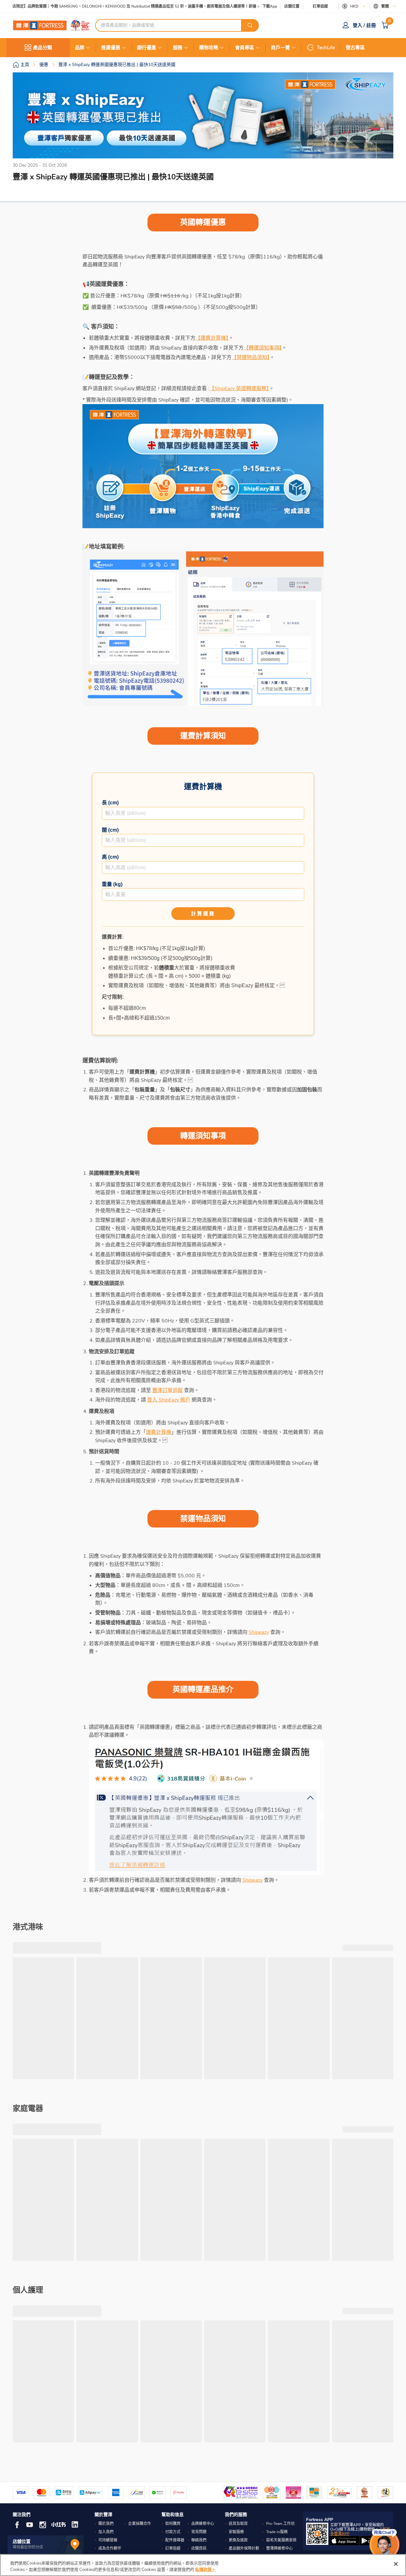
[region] (203, 2565)
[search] (250, 25)
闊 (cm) (110, 830)
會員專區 (245, 48)
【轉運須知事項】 (263, 348)
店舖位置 (292, 7)
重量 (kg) (112, 884)
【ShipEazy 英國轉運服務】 (239, 389)
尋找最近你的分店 (28, 2547)
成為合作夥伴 (110, 2548)
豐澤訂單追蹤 (167, 1390)
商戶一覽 (280, 48)
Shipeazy (259, 1632)
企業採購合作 (140, 2524)
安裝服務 (236, 2532)
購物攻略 (209, 48)
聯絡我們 (199, 2540)
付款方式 (173, 2532)
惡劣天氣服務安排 (281, 2540)
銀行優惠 (147, 48)
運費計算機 (159, 1432)
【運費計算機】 (212, 338)
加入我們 (106, 2532)
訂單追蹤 (320, 6)
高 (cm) (110, 857)
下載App (270, 6)
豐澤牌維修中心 (279, 2548)
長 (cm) (110, 803)
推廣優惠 (111, 48)
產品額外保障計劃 (244, 2548)
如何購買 (173, 2524)
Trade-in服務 (277, 2532)
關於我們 (106, 2524)
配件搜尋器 (175, 2540)
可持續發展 (108, 2540)
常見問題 (199, 2532)
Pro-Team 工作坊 (280, 2524)
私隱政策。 (205, 2569)
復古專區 (355, 48)
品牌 (80, 48)
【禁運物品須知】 (251, 357)
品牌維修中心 (203, 2524)
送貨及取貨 (238, 2524)
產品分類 (43, 48)
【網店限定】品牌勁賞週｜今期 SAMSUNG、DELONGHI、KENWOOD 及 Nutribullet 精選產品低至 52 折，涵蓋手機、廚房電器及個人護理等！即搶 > (132, 7)
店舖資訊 (199, 2548)
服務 (178, 48)
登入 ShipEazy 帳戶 (169, 1400)
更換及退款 (238, 2540)
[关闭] (396, 2564)
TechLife (326, 48)
